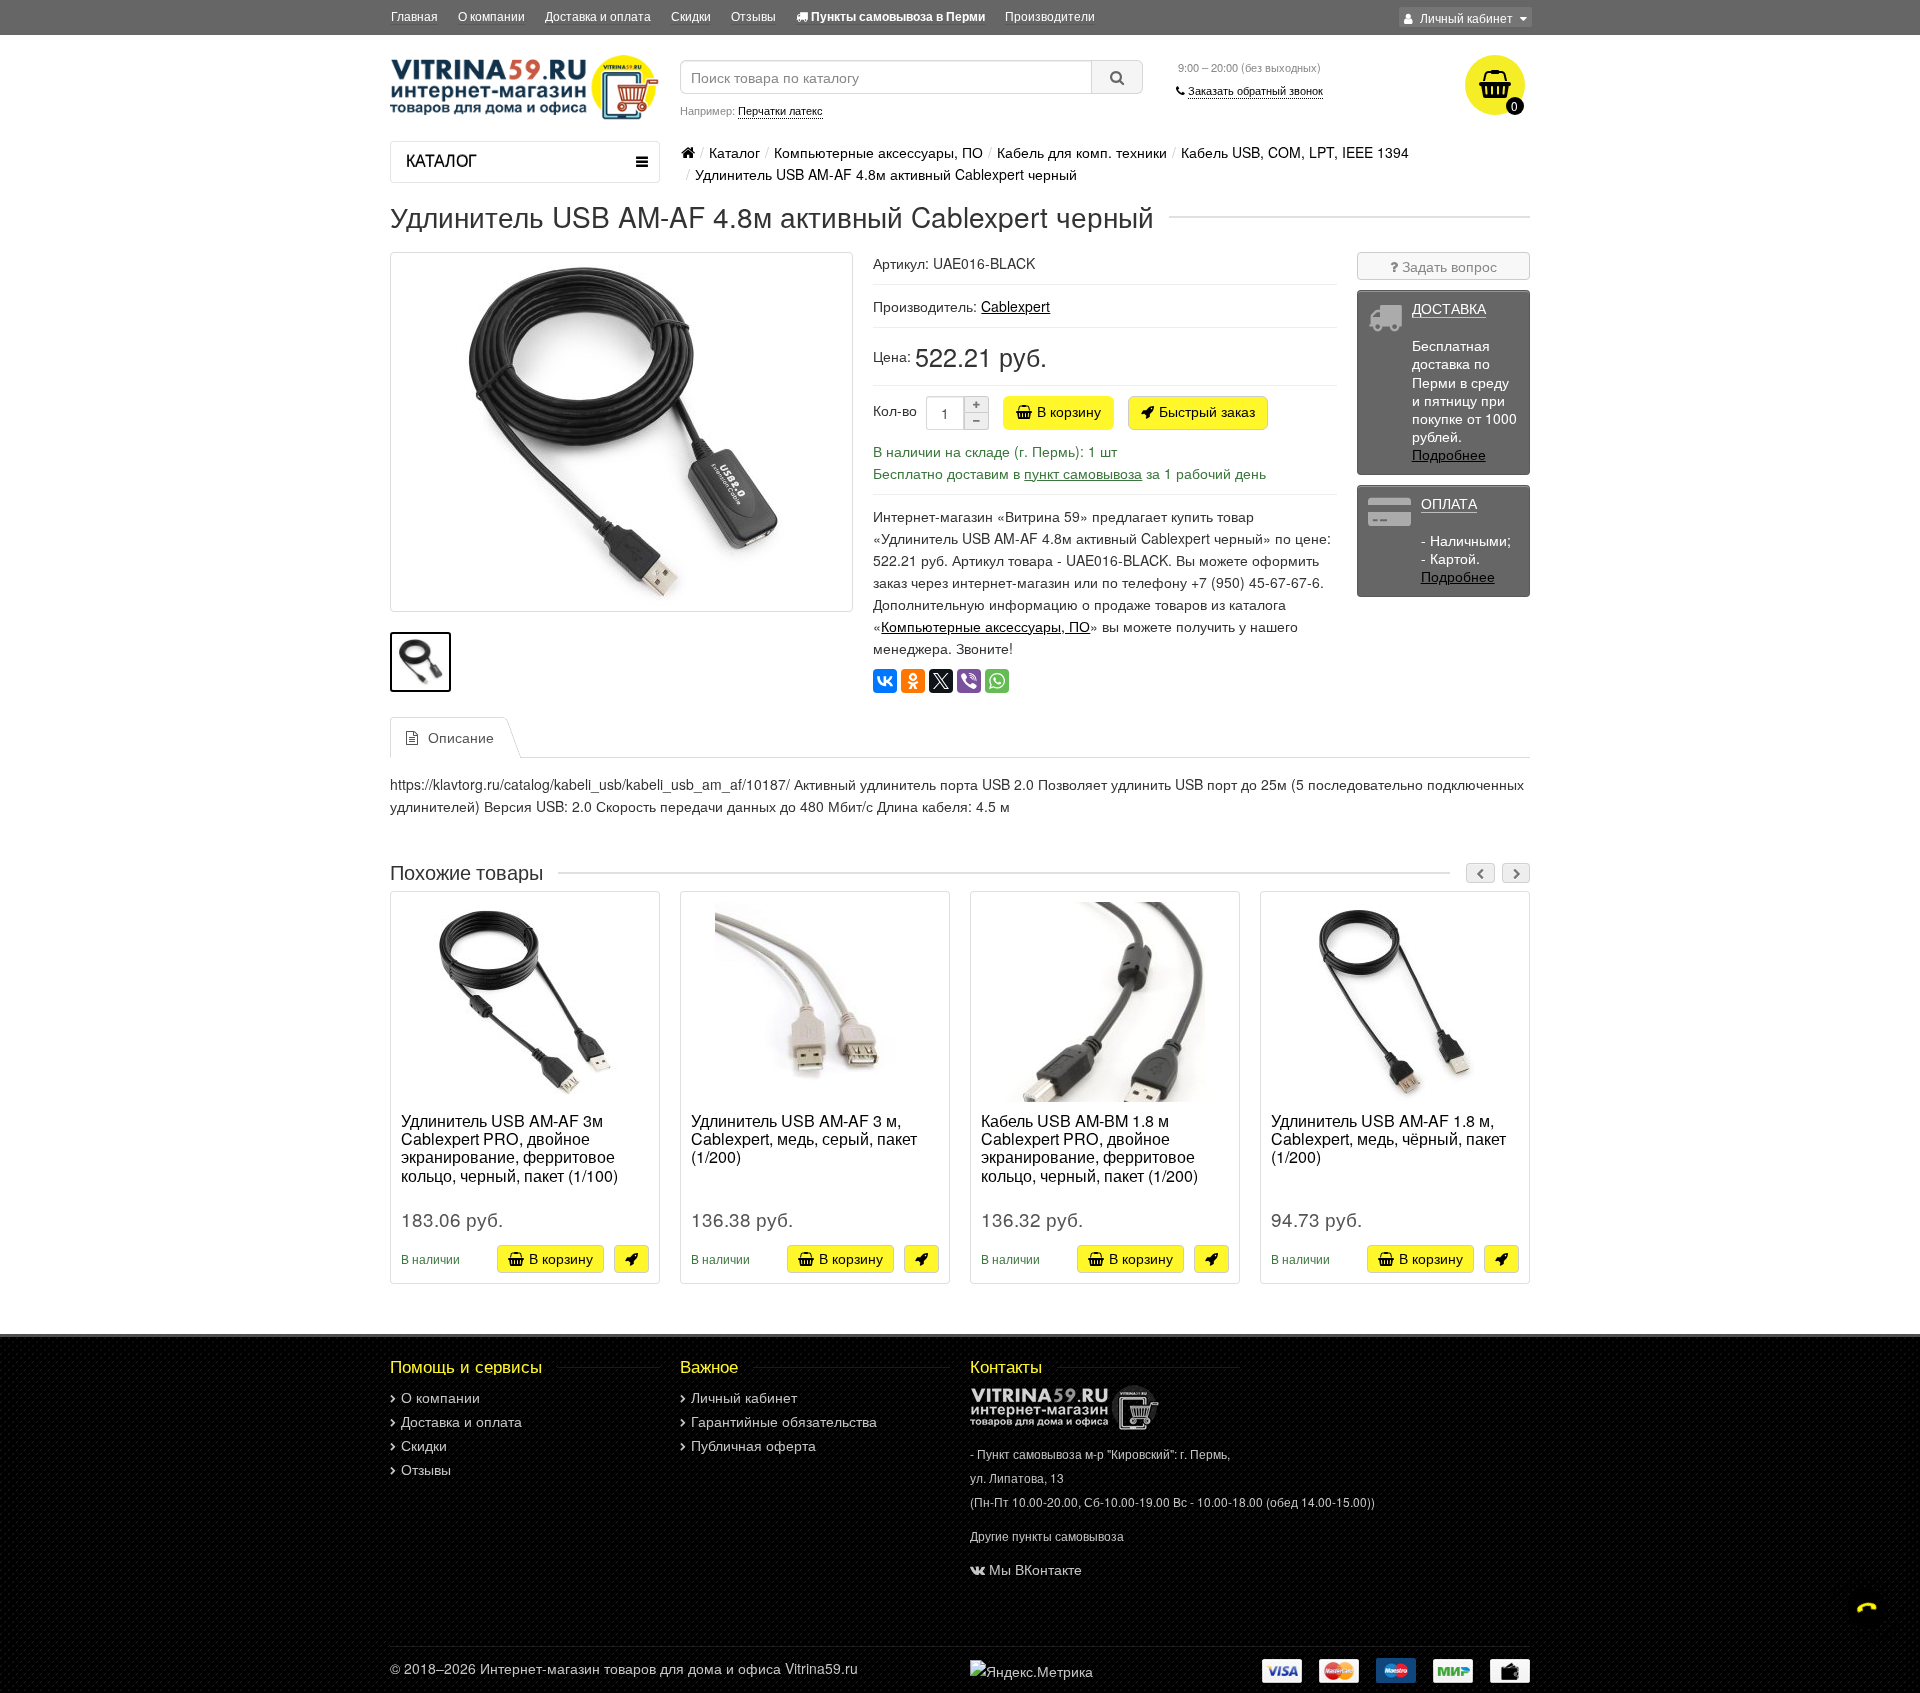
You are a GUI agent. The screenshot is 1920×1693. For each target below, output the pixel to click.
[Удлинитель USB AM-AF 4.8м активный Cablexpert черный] (621, 432)
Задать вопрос (1447, 266)
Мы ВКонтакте (1035, 1569)
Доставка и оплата (598, 15)
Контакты (1006, 1366)
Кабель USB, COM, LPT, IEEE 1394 (1295, 152)
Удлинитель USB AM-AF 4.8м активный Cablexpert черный (886, 174)
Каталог (734, 152)
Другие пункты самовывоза (1047, 1535)
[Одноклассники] (913, 681)
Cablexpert (1015, 306)
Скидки (691, 15)
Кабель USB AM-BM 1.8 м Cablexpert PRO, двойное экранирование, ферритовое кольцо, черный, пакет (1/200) (1089, 1148)
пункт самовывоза (1083, 473)
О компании (491, 15)
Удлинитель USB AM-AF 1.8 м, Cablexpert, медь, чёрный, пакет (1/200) (1388, 1140)
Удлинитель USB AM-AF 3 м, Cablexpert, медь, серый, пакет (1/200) (804, 1140)
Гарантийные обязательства (784, 1421)
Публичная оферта (753, 1445)
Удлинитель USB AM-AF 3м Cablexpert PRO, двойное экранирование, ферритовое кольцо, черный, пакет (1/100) (509, 1148)
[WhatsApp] (997, 681)
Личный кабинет (744, 1397)
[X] (941, 681)
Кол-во (895, 410)
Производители (1050, 15)
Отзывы (753, 15)
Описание (461, 737)
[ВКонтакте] (885, 681)
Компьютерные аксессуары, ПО (878, 152)
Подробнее (1449, 454)
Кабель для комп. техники (1082, 152)
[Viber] (969, 681)
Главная (414, 15)
